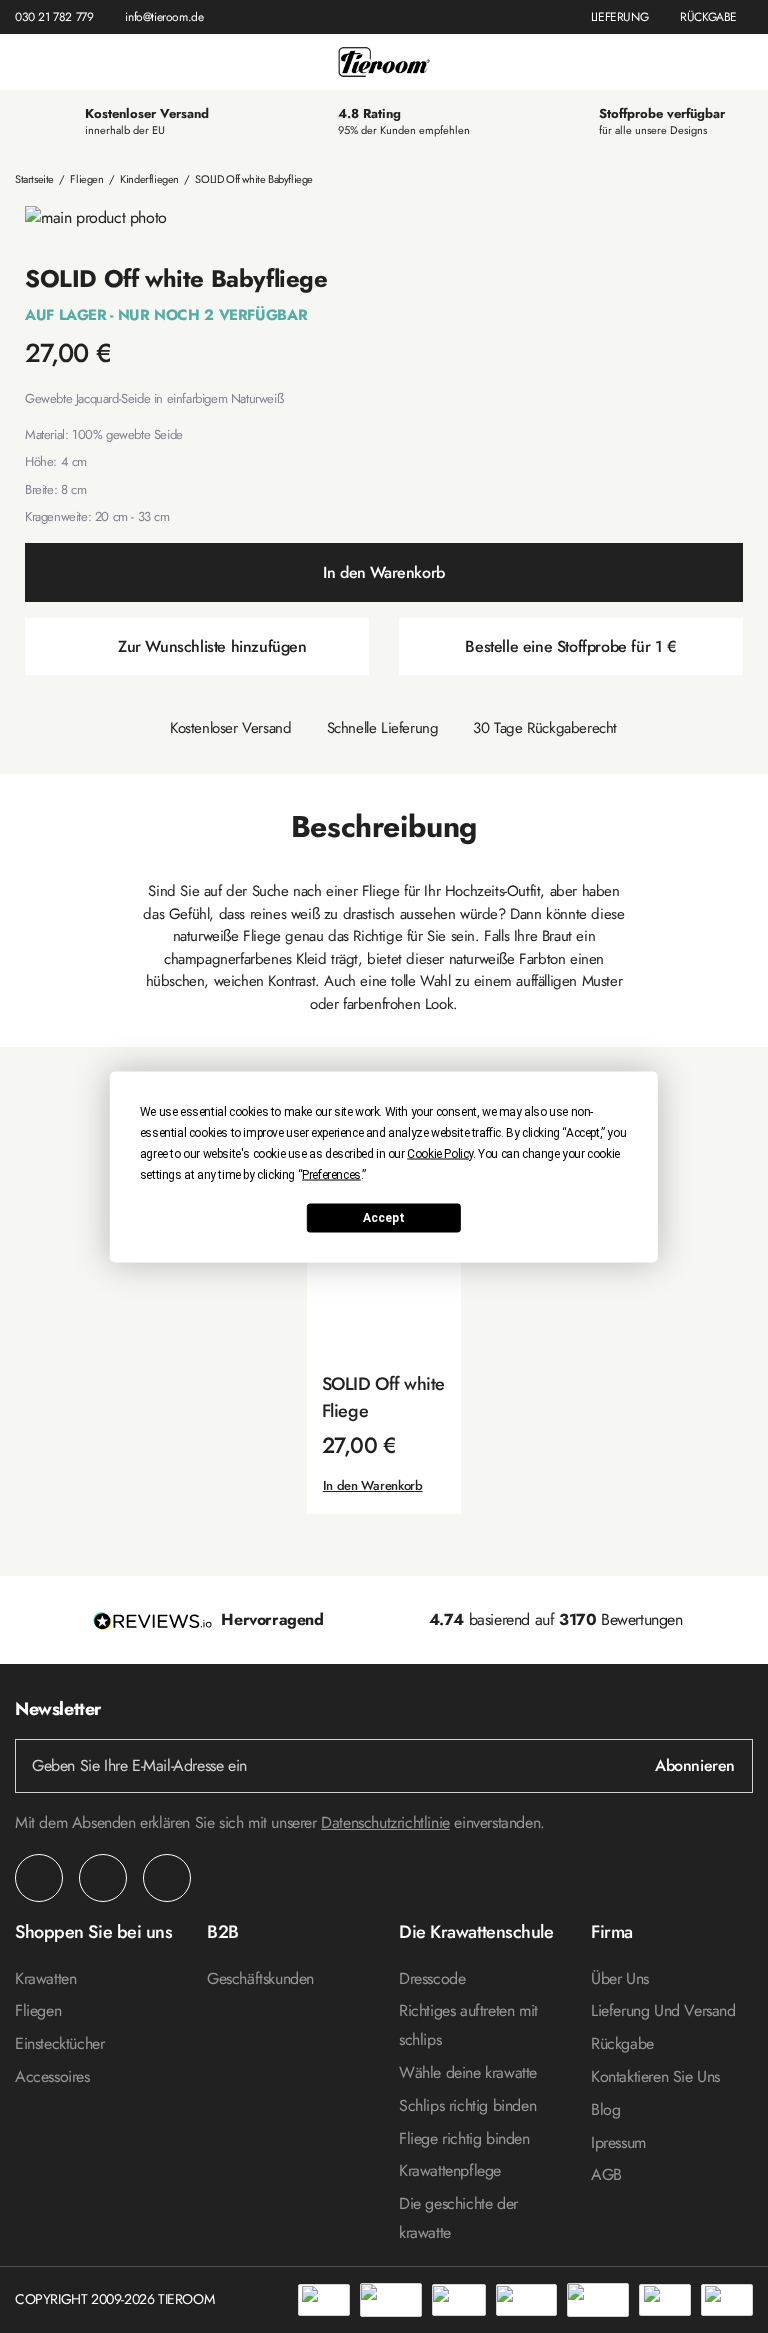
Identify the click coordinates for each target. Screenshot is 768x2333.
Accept (384, 1218)
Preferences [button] (331, 1174)
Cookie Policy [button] (440, 1153)
